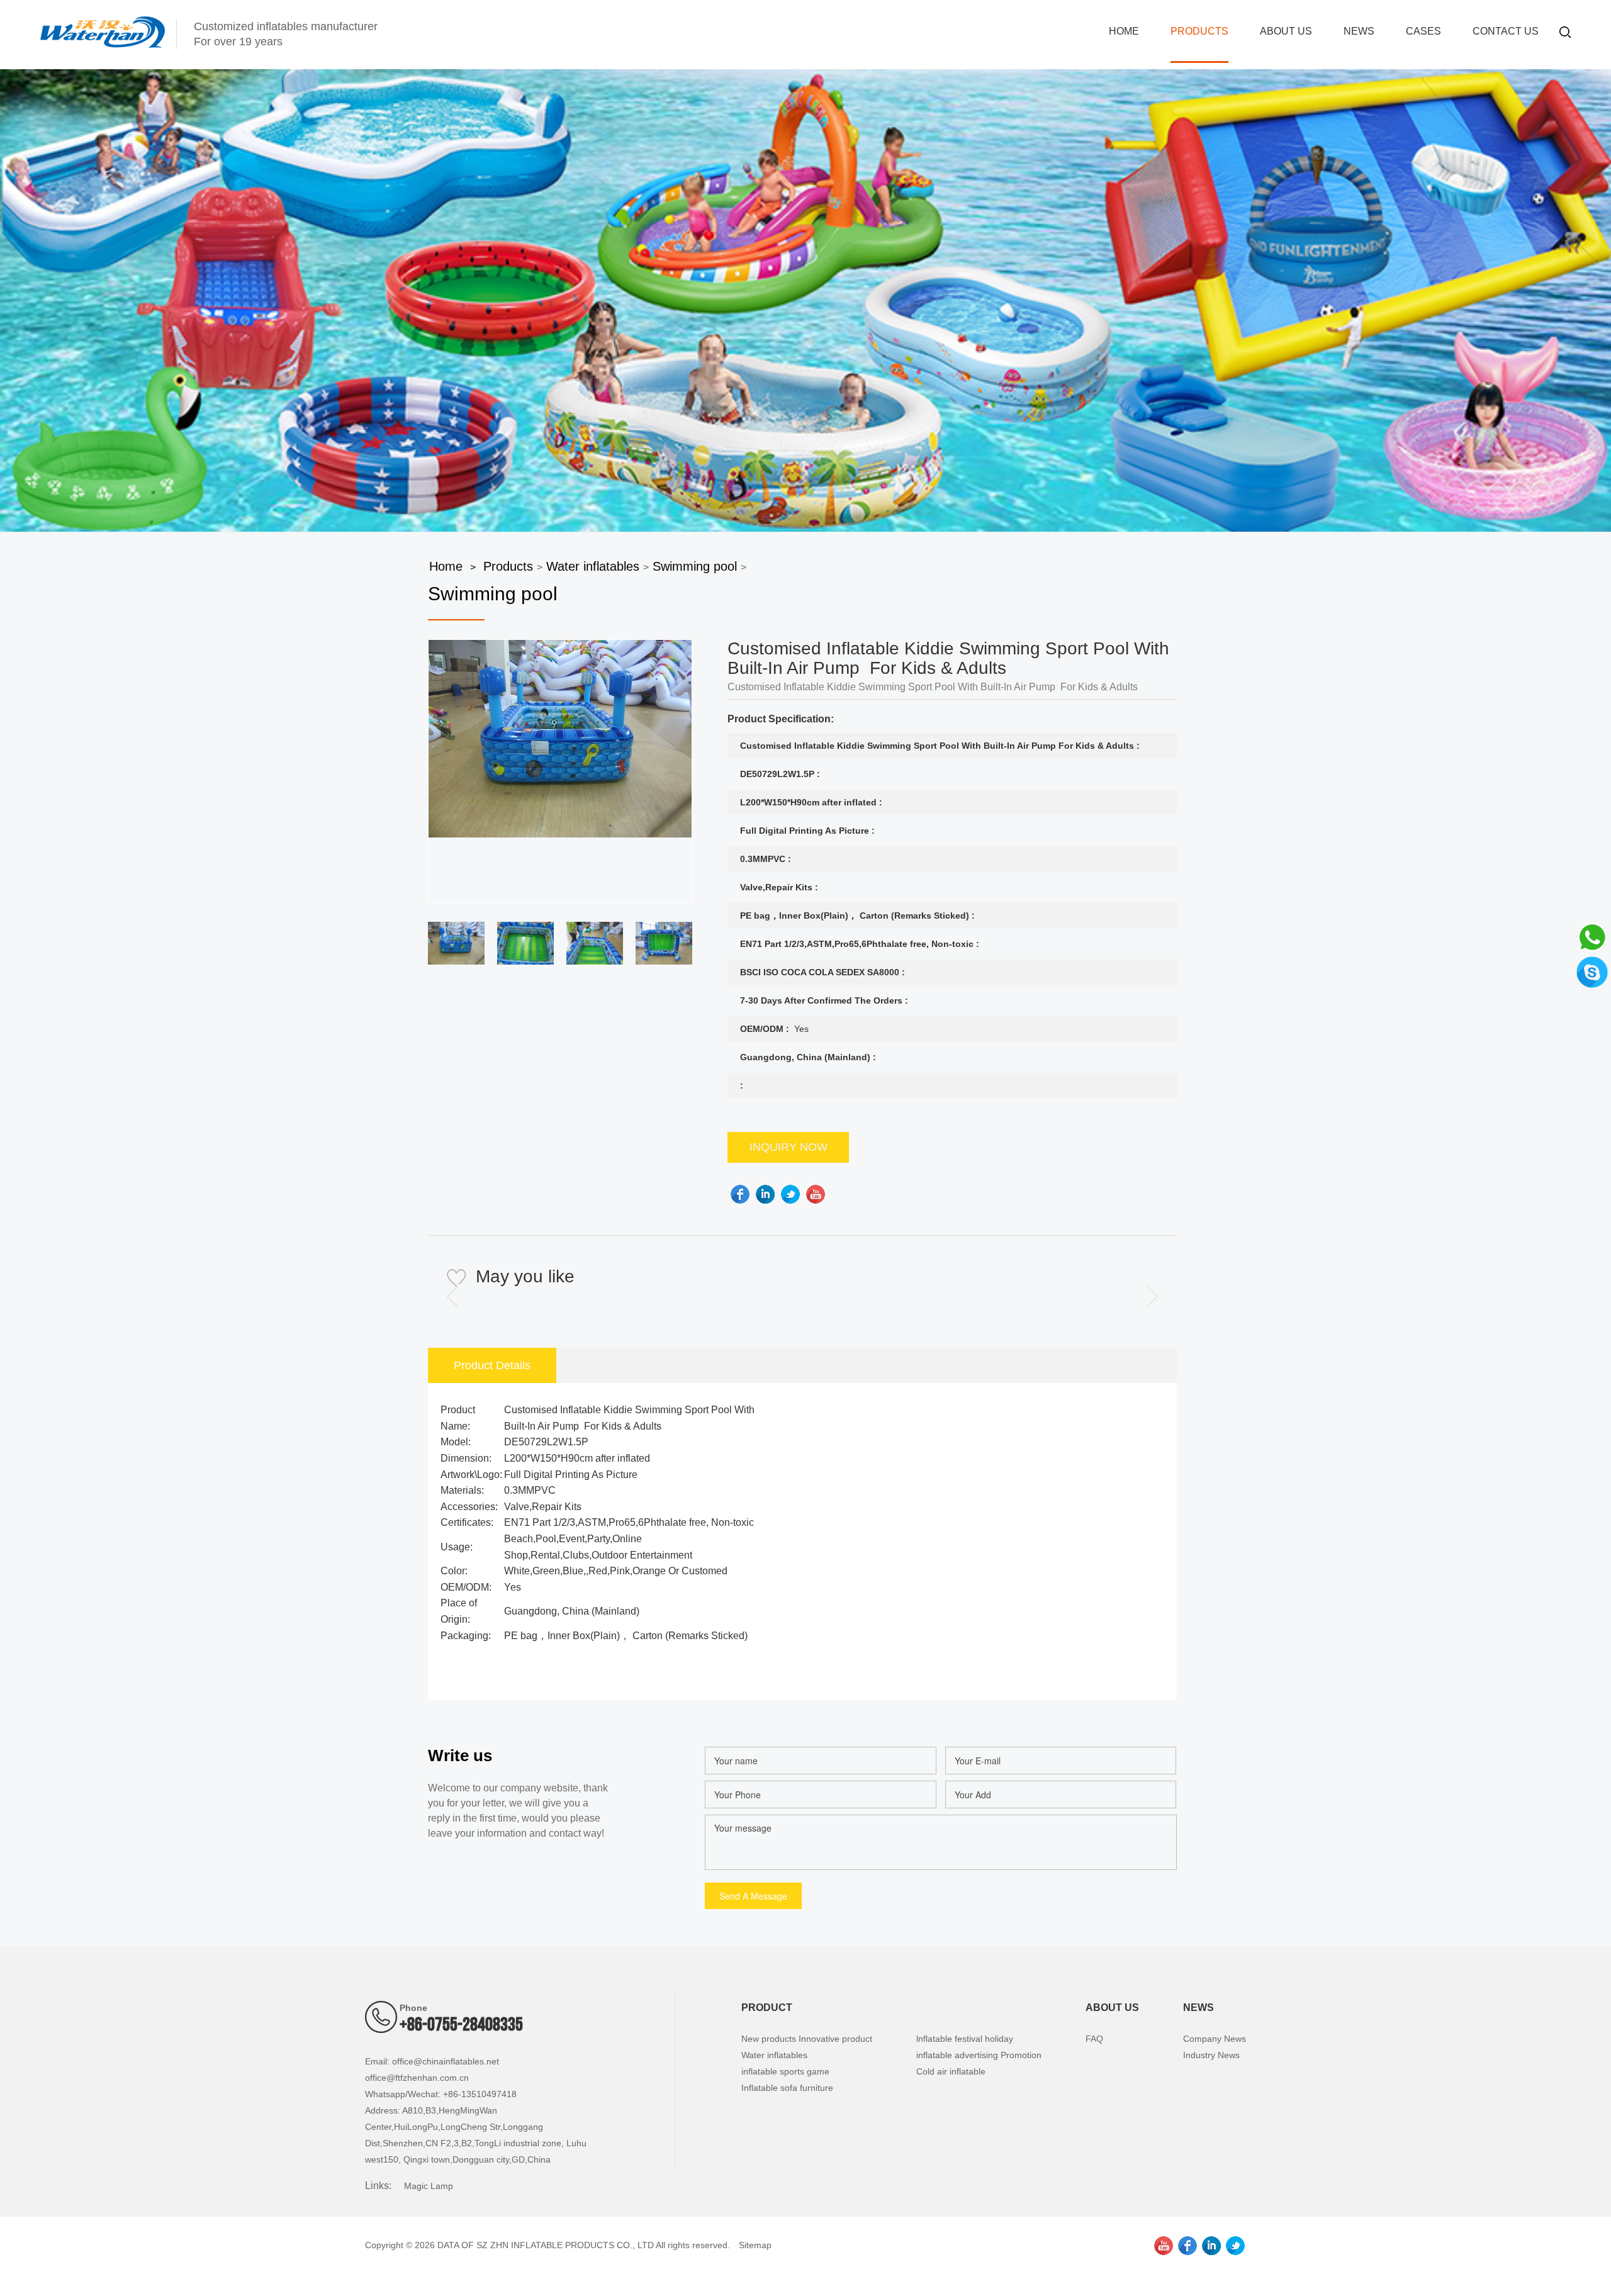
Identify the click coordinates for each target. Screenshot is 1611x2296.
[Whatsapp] (1592, 936)
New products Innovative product (807, 2039)
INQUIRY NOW (789, 1147)
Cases (1423, 31)
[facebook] (740, 1194)
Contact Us (1506, 31)
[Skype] (1592, 971)
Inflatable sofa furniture (787, 2088)
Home (1124, 31)
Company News (1215, 2039)
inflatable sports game (785, 2071)
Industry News (1211, 2055)
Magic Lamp (429, 2186)
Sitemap (755, 2245)
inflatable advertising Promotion (979, 2055)
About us (1286, 31)
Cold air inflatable (951, 2071)
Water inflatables (593, 566)
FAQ (1094, 2039)
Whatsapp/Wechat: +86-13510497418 (441, 2094)
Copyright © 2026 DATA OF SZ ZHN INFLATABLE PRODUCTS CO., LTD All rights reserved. (547, 2245)
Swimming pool (695, 566)
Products (1199, 31)
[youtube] (816, 1194)
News (1359, 31)
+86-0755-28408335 (461, 2025)
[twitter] (790, 1194)
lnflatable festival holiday (965, 2039)
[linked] (765, 1194)
